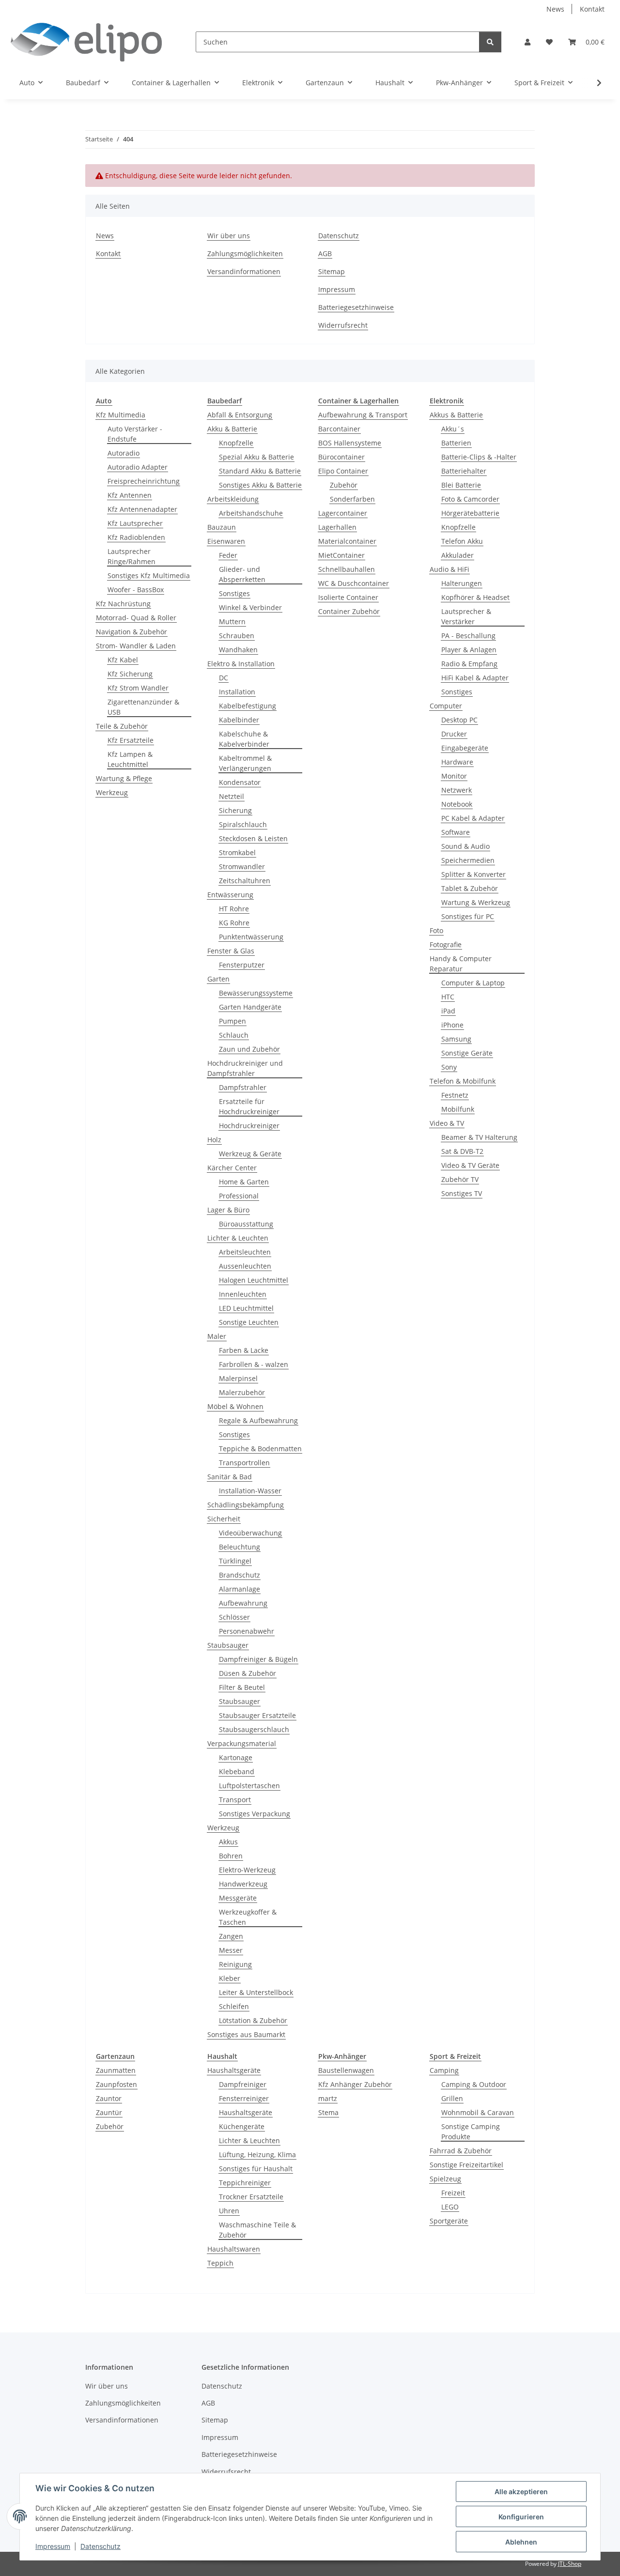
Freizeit (453, 2193)
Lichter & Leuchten (238, 1238)
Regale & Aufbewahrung (258, 1420)
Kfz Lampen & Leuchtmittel (130, 759)
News (555, 9)
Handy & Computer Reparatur (461, 964)
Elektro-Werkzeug (247, 1870)
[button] (527, 42)
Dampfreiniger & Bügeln (258, 1659)
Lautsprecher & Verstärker (466, 616)
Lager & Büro (228, 1210)
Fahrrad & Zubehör (461, 2151)
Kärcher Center (232, 1168)
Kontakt (592, 9)
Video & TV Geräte (470, 1165)
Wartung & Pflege (124, 778)
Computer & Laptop (473, 983)
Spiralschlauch (243, 824)
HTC (448, 997)
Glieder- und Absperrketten (242, 574)
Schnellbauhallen (347, 569)
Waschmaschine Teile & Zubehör (257, 2230)
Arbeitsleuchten (245, 1252)
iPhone (452, 1025)
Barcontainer (339, 429)
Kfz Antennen (130, 495)
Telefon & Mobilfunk (463, 1081)
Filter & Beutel (242, 1687)
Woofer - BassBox (136, 590)
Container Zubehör (349, 611)
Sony (449, 1067)
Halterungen (462, 583)
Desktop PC (459, 720)
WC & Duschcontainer (354, 583)
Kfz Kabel (123, 660)
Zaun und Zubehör (249, 1049)
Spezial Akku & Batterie (256, 457)
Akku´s (453, 429)
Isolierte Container (348, 597)
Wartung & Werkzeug (476, 902)
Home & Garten (244, 1182)
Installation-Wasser (250, 1491)
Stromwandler (242, 866)
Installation (237, 692)
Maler (217, 1336)
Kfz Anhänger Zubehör (355, 2084)
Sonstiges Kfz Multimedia (149, 575)
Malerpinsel (238, 1378)
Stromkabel (237, 852)
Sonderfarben (352, 499)
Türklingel (235, 1561)
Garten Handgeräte (250, 1007)
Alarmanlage (240, 1589)
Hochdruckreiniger (249, 1126)
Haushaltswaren (234, 2249)
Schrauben (237, 636)
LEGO (450, 2207)
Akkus (228, 1842)
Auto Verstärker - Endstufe (135, 434)
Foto (436, 930)
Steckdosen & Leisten (253, 838)
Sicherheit (224, 1519)
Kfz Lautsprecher (135, 523)
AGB (325, 253)
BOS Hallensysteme (350, 443)
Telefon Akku (462, 541)
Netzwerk (457, 790)
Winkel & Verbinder (250, 607)
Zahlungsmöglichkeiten (245, 253)
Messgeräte (238, 1898)
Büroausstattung (246, 1224)
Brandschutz (240, 1575)
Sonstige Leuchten (249, 1322)
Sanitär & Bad (230, 1477)
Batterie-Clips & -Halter (479, 457)
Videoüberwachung (250, 1533)
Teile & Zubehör (122, 726)
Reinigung (235, 1964)
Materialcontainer (347, 541)
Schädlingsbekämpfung (246, 1505)
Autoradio (124, 453)
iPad (448, 1011)
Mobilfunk (458, 1109)
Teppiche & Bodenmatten (260, 1449)
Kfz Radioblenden (136, 537)
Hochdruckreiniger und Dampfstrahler (245, 1068)
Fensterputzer (242, 965)
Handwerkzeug (243, 1884)
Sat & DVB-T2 (462, 1151)
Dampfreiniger (243, 2084)
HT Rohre (234, 909)
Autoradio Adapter (138, 467)
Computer (446, 706)
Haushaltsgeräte (234, 2070)
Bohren (231, 1856)
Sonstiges (234, 593)
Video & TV (447, 1123)
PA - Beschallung (468, 636)
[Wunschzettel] (549, 42)
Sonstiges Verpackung (255, 1814)
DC (224, 678)
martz (328, 2098)
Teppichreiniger (245, 2183)
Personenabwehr (247, 1631)
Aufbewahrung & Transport (363, 415)
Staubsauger (228, 1645)
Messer (231, 1950)
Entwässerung (230, 895)
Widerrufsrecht (343, 325)
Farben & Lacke (244, 1350)
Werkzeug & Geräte (250, 1154)
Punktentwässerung (251, 937)
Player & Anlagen (469, 650)
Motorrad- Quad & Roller (136, 618)
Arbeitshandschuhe (251, 513)
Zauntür (109, 2112)
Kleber (230, 1978)
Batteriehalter (464, 471)
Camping (444, 2070)
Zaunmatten (116, 2070)
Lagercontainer (343, 513)
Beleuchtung (240, 1547)
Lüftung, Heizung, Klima (257, 2154)
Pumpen (232, 1021)
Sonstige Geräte (467, 1053)
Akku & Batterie (232, 429)
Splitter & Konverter (473, 874)
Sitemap (332, 271)
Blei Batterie (461, 485)
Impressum (53, 2546)
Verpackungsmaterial (242, 1743)
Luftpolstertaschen (249, 1786)
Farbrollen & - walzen (254, 1364)
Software (456, 832)
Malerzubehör (242, 1392)
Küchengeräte (242, 2126)
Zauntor (109, 2098)
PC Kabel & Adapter (473, 818)
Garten (218, 979)
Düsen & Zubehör (248, 1673)
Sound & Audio (465, 846)
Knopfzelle (236, 443)
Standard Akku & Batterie (260, 471)
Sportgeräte (449, 2221)
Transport (235, 1800)
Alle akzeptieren (521, 2492)
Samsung (456, 1039)
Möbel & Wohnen (235, 1406)
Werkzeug (112, 792)
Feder (228, 555)
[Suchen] (490, 42)
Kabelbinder (239, 720)
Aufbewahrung (243, 1603)
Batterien (456, 443)
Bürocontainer (341, 457)
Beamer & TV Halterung (479, 1137)
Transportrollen (244, 1463)
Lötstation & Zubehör (253, 2020)
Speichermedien (468, 860)
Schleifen (234, 2006)
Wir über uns (229, 236)
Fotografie (446, 944)
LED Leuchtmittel (246, 1308)
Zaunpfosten (116, 2084)
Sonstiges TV (462, 1193)
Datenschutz (101, 2546)
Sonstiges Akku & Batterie (260, 485)
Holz (214, 1140)
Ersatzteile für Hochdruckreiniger (249, 1106)
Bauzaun (222, 527)
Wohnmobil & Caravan (478, 2112)
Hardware (457, 762)
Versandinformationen (244, 271)
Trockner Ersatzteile (251, 2197)
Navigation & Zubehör (132, 632)
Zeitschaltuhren (245, 881)
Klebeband (237, 1771)
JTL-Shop (570, 2564)
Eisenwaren (226, 541)
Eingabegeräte (465, 748)
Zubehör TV (460, 1179)
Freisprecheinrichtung (144, 481)
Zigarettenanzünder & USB (143, 707)
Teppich (220, 2263)
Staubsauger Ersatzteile (257, 1715)
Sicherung (235, 810)
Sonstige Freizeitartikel (466, 2165)
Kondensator (240, 782)
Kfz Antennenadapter (142, 509)
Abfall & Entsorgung (240, 415)
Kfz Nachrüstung (123, 604)
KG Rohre (234, 923)
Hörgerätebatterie (470, 513)
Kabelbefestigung (248, 706)
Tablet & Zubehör (470, 888)
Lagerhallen (337, 527)
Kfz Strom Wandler (138, 688)
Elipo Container (343, 471)
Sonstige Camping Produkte (471, 2131)
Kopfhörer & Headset (475, 597)
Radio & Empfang (469, 664)
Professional (239, 1196)
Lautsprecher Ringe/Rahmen (132, 556)
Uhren (229, 2211)
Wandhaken (238, 650)
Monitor (454, 776)
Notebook (457, 804)
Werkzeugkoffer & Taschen (248, 1917)
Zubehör (344, 485)
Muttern (232, 621)
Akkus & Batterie (456, 415)
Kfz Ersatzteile (131, 740)
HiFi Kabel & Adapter (475, 678)
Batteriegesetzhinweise (356, 307)
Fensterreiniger (244, 2098)
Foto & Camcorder (470, 499)
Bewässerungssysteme (256, 993)
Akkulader (457, 555)
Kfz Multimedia (121, 415)
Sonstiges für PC (468, 916)
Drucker (454, 734)
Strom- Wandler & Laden (136, 646)
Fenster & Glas (231, 951)
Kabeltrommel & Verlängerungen (245, 763)
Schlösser (234, 1617)
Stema (328, 2112)
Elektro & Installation (241, 664)
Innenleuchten (243, 1294)
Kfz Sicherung (130, 674)
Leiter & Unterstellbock (256, 1992)
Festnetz (455, 1095)
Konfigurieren (521, 2517)
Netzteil (232, 796)
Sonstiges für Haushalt (256, 2169)
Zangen (231, 1936)
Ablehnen (521, 2542)
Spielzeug (445, 2179)
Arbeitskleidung (233, 499)
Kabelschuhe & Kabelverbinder (244, 739)
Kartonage (236, 1757)
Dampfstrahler (243, 1087)
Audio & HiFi (449, 569)
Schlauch (234, 1035)
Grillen (452, 2098)
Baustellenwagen (346, 2070)
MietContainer (341, 555)
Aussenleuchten (245, 1266)
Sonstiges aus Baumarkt (246, 2034)
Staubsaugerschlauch (254, 1729)
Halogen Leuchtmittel (254, 1280)
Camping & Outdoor (474, 2084)
